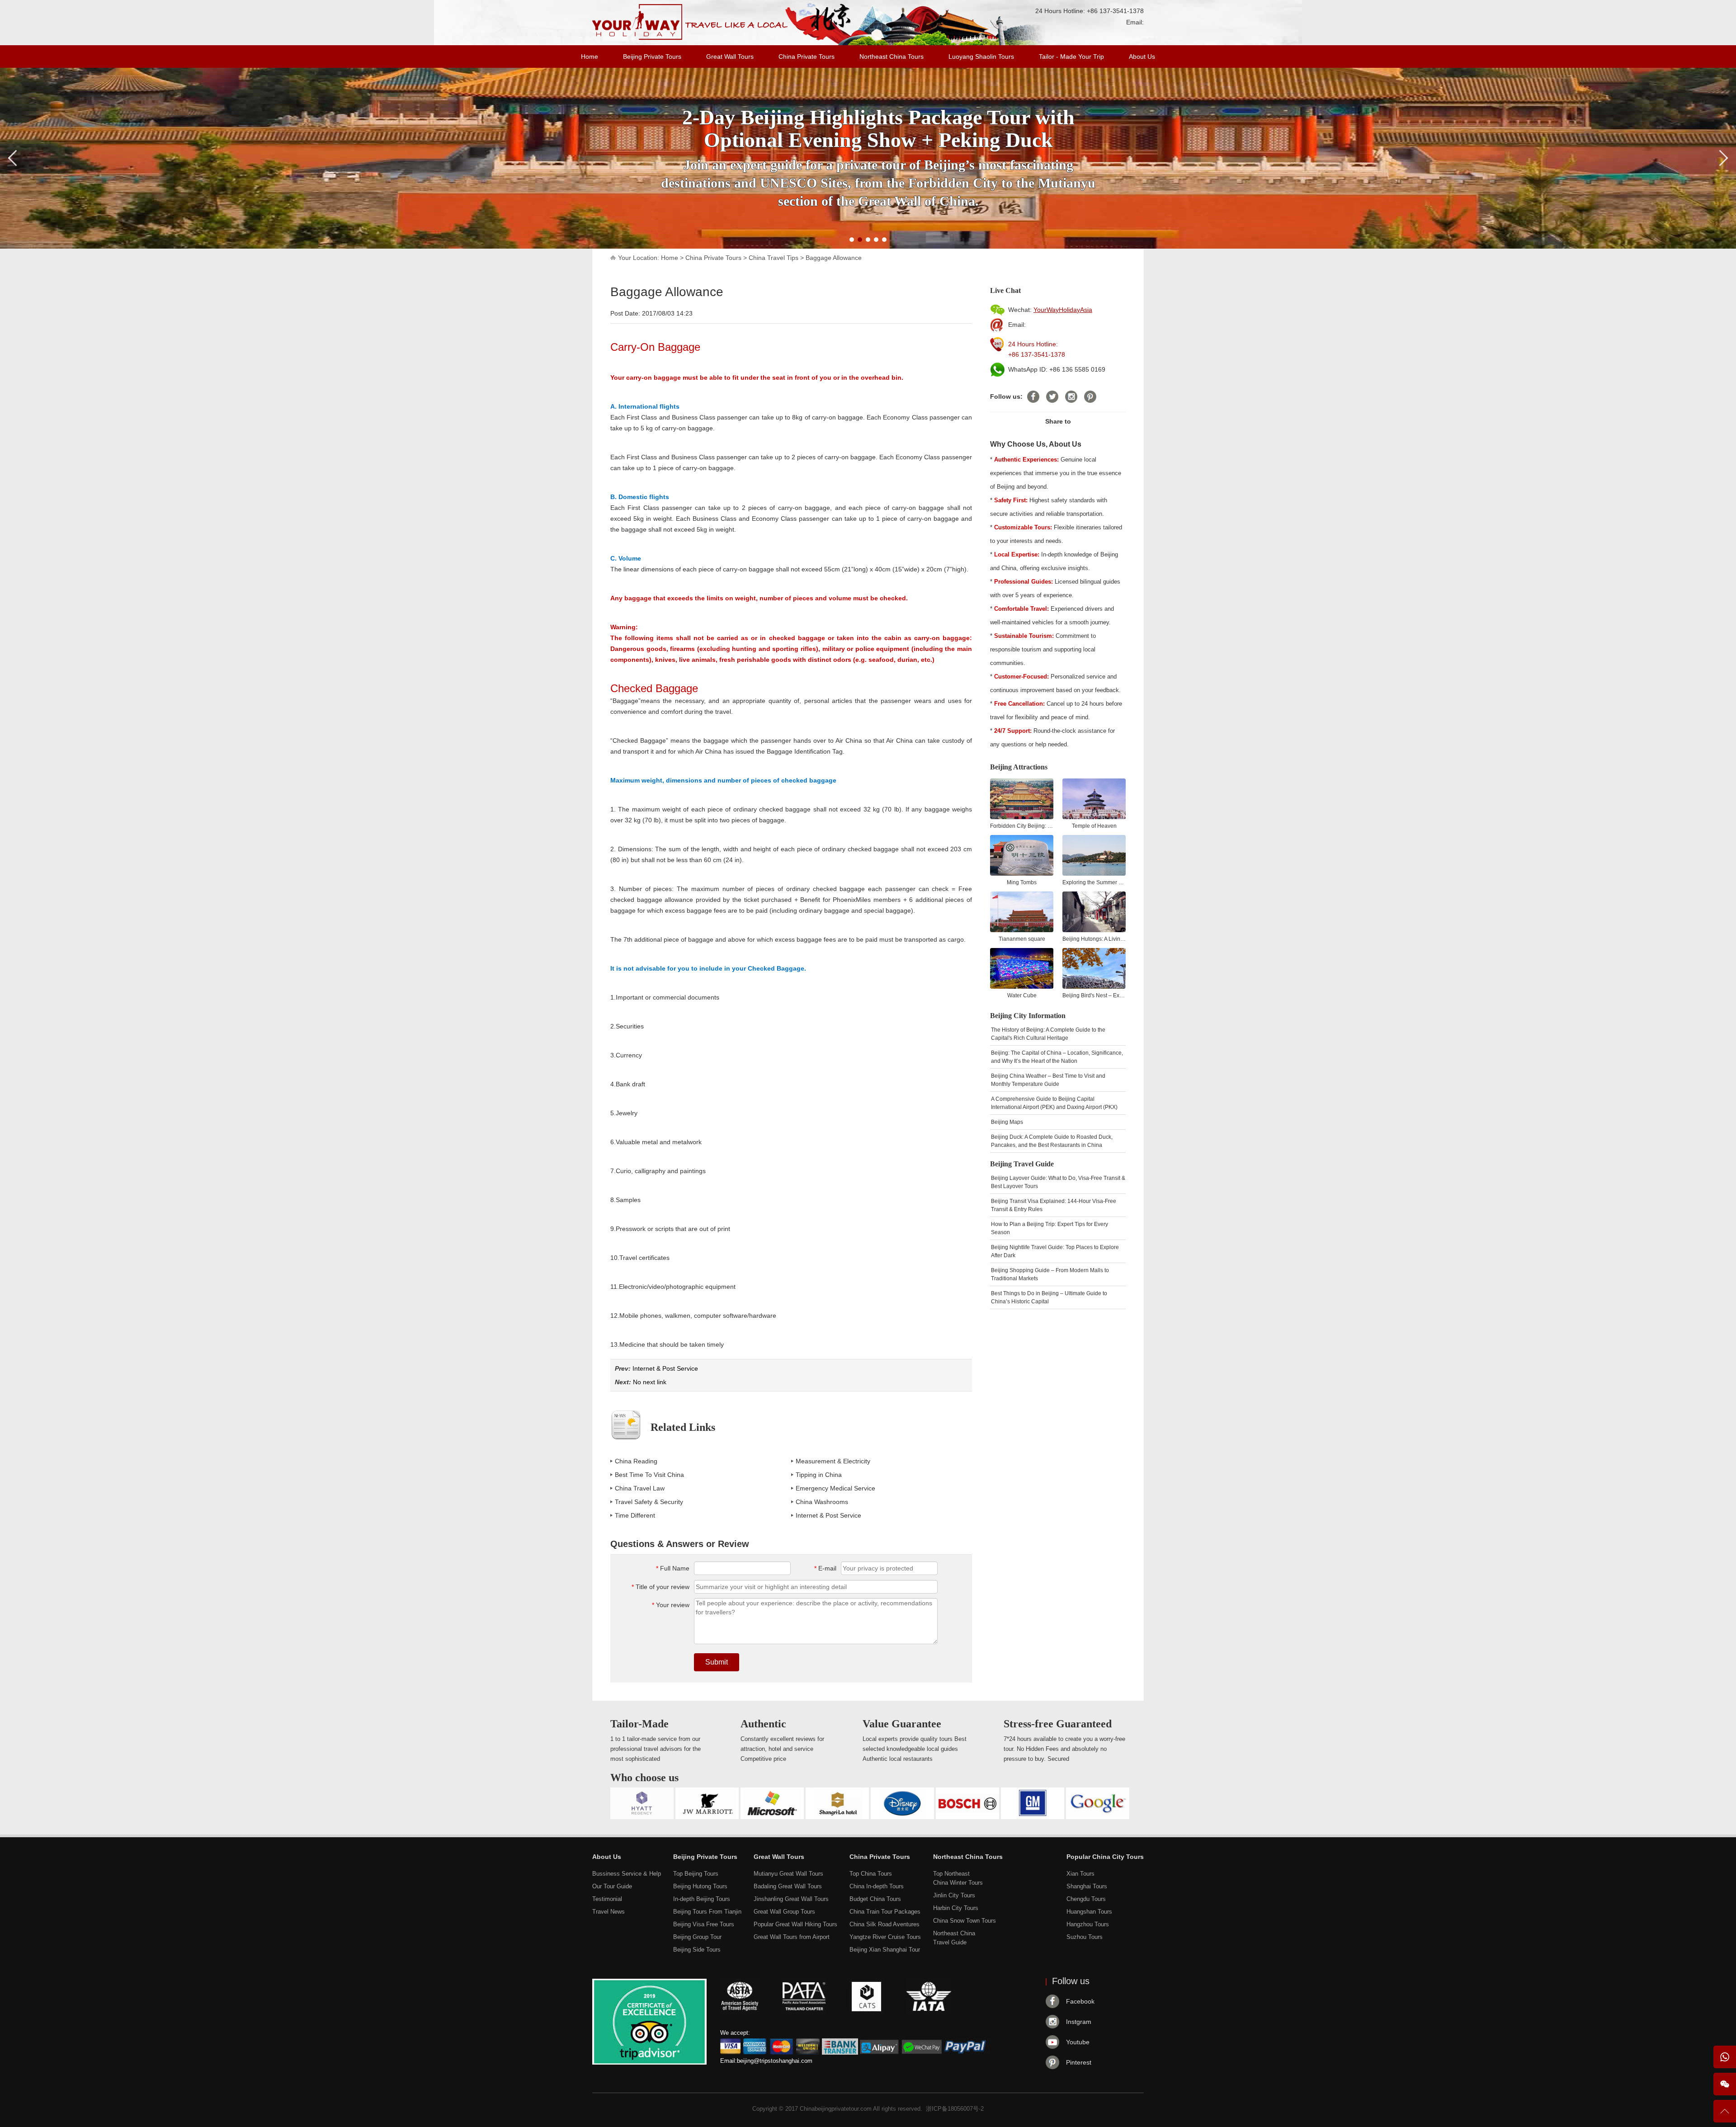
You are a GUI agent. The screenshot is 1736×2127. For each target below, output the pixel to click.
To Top (1725, 2115)
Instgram (1079, 2022)
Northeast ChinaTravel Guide (954, 1938)
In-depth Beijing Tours (702, 1899)
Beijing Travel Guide (1022, 1164)
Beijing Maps (1007, 1122)
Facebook (1080, 2001)
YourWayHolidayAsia (1063, 310)
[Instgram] (1071, 397)
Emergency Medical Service (835, 1488)
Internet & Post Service (665, 1368)
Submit (717, 1662)
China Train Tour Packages (885, 1912)
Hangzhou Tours (1088, 1924)
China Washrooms (822, 1502)
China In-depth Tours (877, 1886)
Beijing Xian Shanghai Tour (885, 1950)
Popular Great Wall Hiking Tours (795, 1924)
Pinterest (1079, 2062)
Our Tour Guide (612, 1886)
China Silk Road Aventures (885, 1924)
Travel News (609, 1912)
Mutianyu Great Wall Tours (788, 1874)
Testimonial (607, 1899)
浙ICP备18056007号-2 (955, 2109)
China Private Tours (807, 57)
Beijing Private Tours (652, 57)
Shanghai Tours (1087, 1886)
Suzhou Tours (1085, 1937)
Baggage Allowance (834, 258)
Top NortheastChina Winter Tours (958, 1878)
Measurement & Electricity (833, 1461)
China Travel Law (640, 1488)
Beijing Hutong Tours (700, 1886)
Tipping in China (819, 1475)
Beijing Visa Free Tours (704, 1924)
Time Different (635, 1515)
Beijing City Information (1028, 1016)
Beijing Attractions (1019, 767)
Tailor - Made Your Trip (1071, 57)
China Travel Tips (774, 258)
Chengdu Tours (1086, 1899)
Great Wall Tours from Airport (792, 1937)
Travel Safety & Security (649, 1502)
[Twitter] (1052, 397)
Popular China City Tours (1105, 1857)
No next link (650, 1382)
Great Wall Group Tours (784, 1912)
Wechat (1725, 2084)
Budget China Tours (875, 1899)
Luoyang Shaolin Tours (981, 57)
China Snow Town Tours (965, 1921)
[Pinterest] (1090, 397)
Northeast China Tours (892, 57)
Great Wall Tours (730, 57)
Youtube (1078, 2042)
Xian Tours (1080, 1874)
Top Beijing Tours (696, 1874)
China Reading (636, 1461)
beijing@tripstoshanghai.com (775, 2061)
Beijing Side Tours (697, 1950)
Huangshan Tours (1089, 1912)
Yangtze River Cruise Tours (885, 1937)
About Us (1142, 57)
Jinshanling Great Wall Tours (791, 1899)
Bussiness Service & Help (627, 1874)
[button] (852, 240)
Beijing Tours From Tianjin (707, 1912)
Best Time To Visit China (649, 1475)
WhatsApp (1725, 2057)
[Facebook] (1033, 397)
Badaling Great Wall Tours (788, 1886)
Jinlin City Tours (954, 1895)
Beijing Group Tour (697, 1937)
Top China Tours (871, 1874)
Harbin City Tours (956, 1908)
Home (590, 57)
